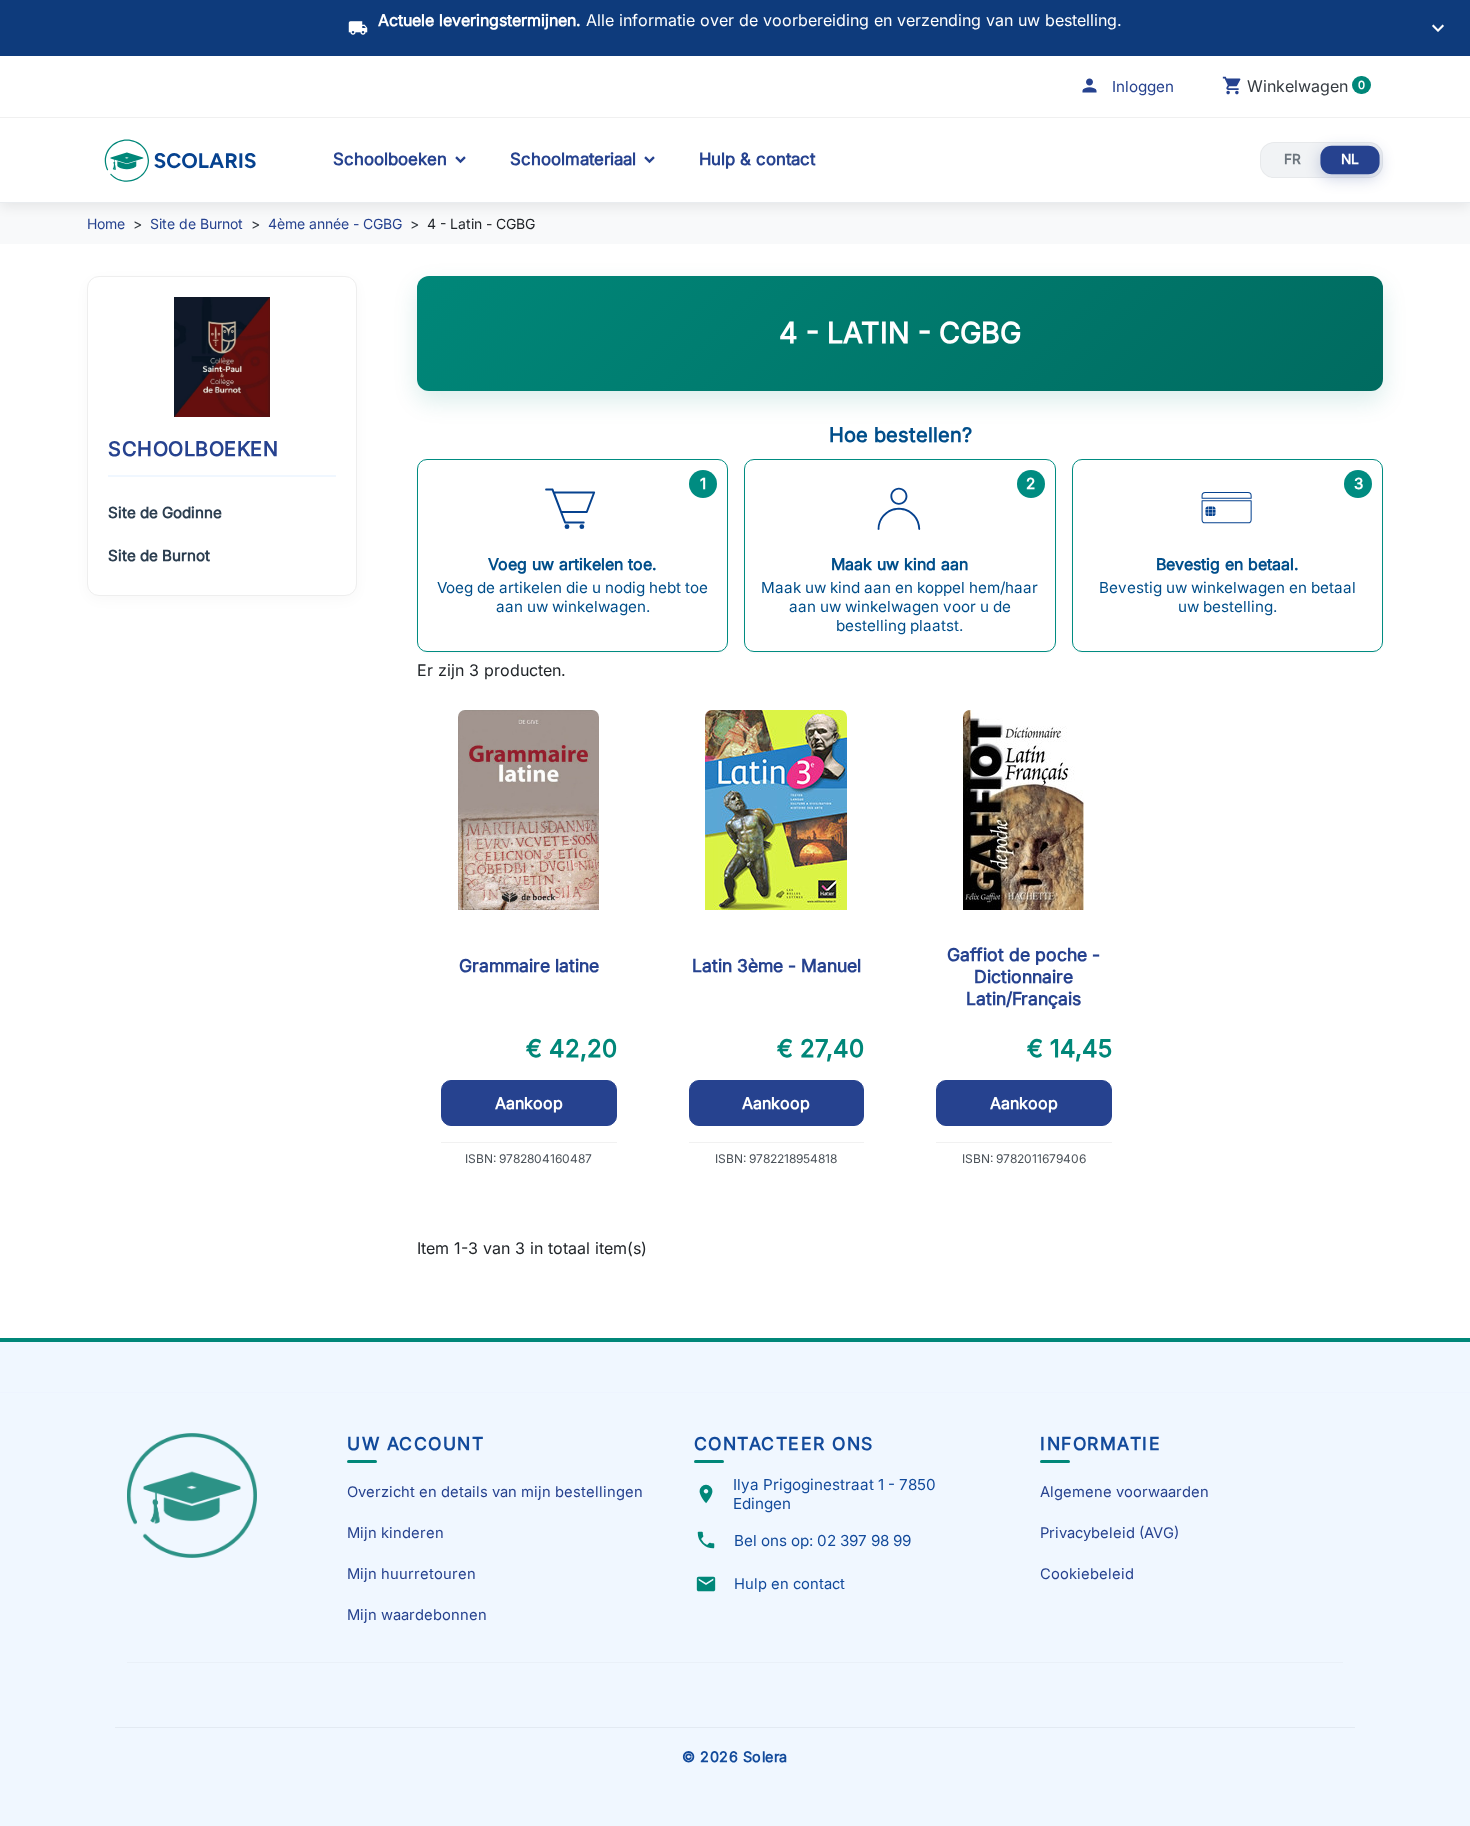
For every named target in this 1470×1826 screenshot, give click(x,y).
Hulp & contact (757, 159)
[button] (1126, 86)
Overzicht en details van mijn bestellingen (495, 1492)
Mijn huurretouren (411, 1574)
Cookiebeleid (1087, 1574)
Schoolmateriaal (573, 159)
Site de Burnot (159, 555)
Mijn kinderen (395, 1533)
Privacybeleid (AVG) (1109, 1533)
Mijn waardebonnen (417, 1615)
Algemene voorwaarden (1124, 1492)
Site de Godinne (165, 512)
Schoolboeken (390, 159)
